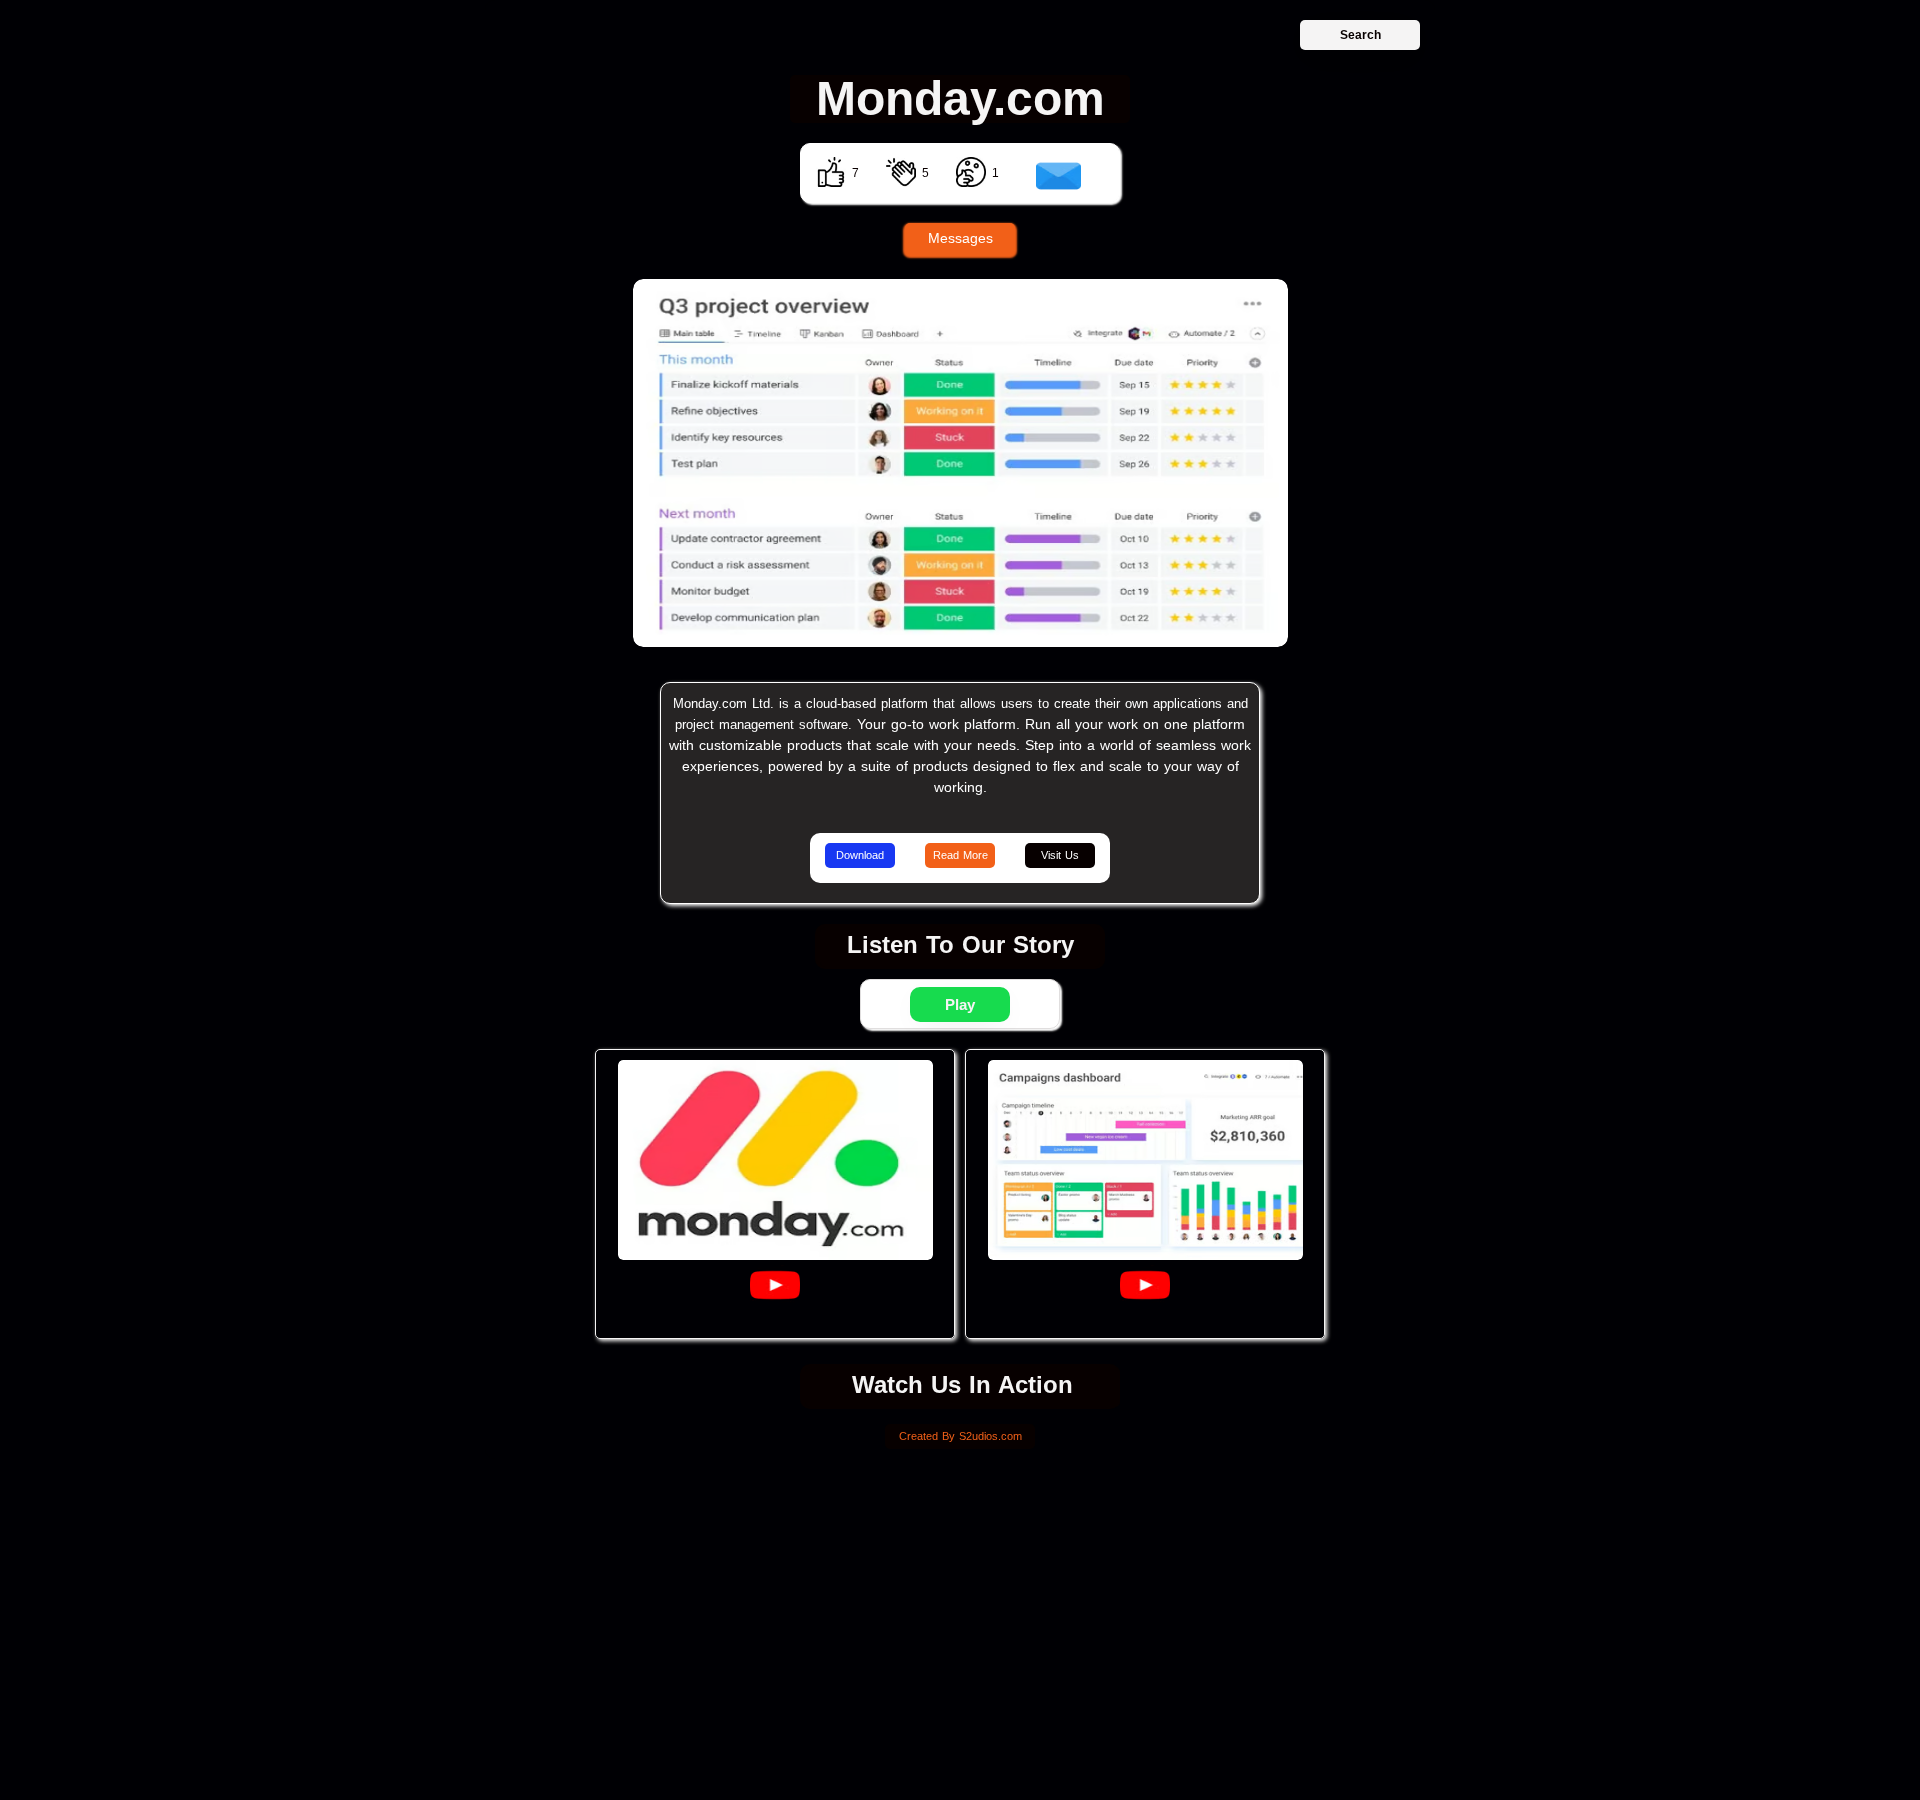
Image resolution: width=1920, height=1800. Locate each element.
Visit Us (1060, 855)
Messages (960, 238)
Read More (960, 855)
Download (860, 855)
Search (1360, 35)
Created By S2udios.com (960, 1436)
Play (960, 1004)
